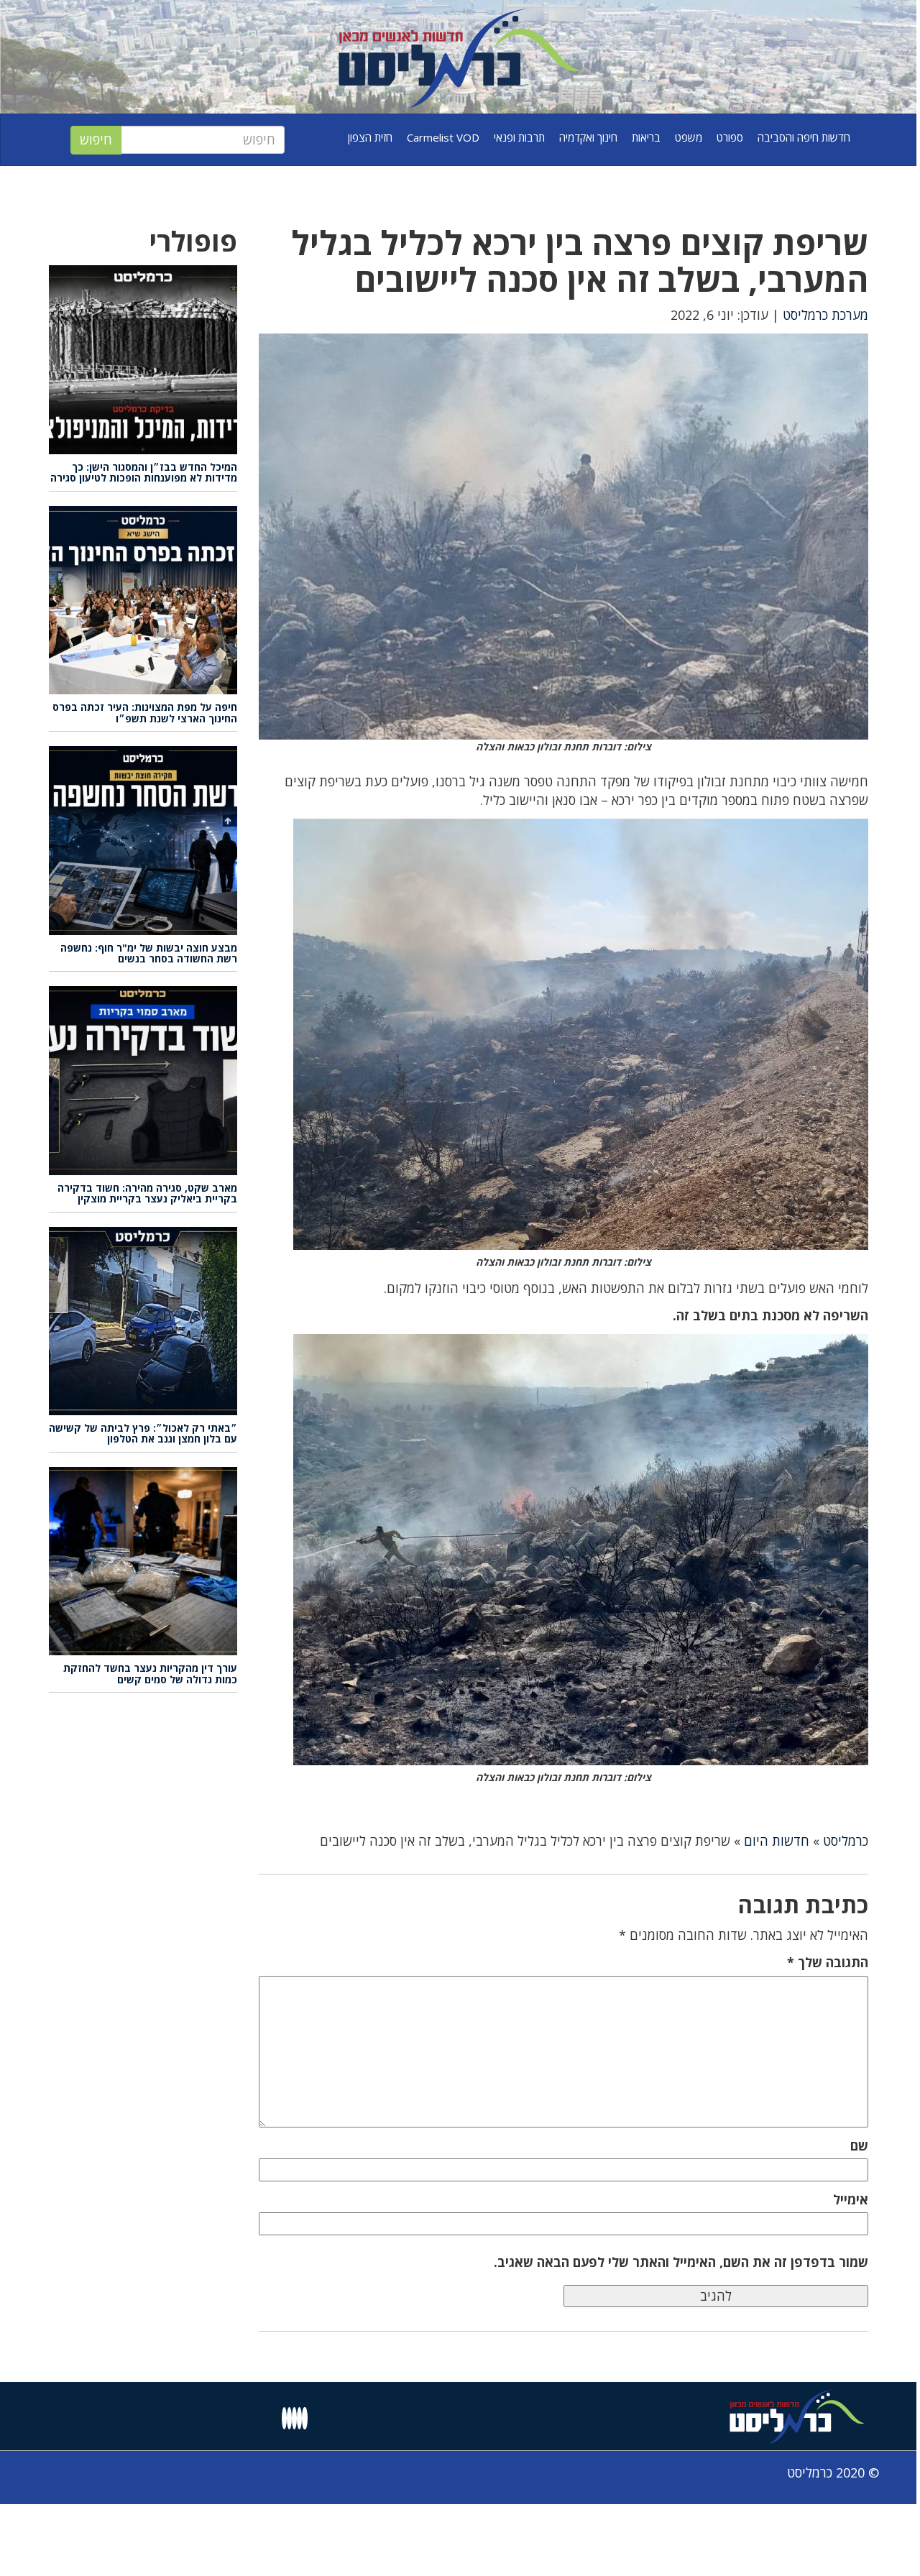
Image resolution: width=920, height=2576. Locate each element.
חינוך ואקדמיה (588, 137)
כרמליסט (846, 1841)
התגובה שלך (828, 1962)
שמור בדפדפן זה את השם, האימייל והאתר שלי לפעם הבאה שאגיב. (681, 2262)
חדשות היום (777, 1841)
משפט (689, 137)
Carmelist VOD (443, 137)
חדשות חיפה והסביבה (804, 137)
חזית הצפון (370, 137)
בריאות (646, 137)
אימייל (851, 2199)
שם (859, 2145)
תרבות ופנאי (519, 137)
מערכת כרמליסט (825, 315)
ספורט (730, 137)
